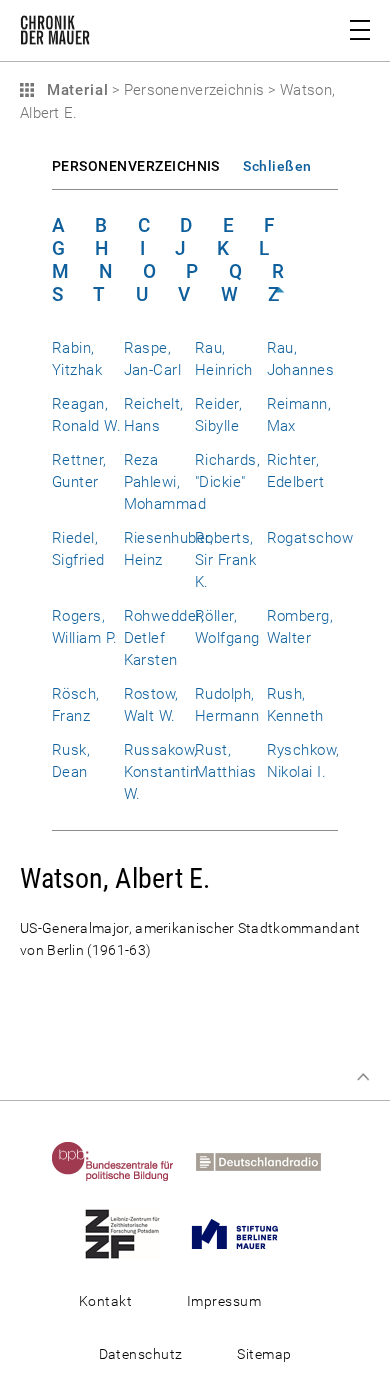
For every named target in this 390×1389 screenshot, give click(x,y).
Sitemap (264, 1354)
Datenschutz (141, 1354)
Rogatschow (310, 538)
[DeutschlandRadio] (267, 1161)
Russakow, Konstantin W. (161, 772)
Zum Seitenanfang (363, 1077)
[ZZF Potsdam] (131, 1233)
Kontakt (105, 1301)
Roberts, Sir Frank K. (225, 560)
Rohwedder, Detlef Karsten (164, 638)
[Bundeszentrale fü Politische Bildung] (122, 1161)
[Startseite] (55, 34)
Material (75, 90)
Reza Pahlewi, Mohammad (165, 482)
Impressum (224, 1301)
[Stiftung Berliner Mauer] (244, 1233)
